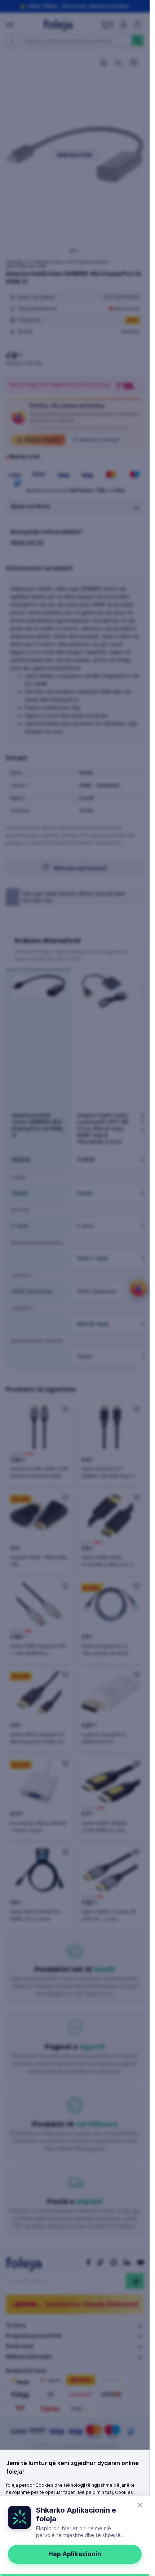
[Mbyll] (140, 2505)
